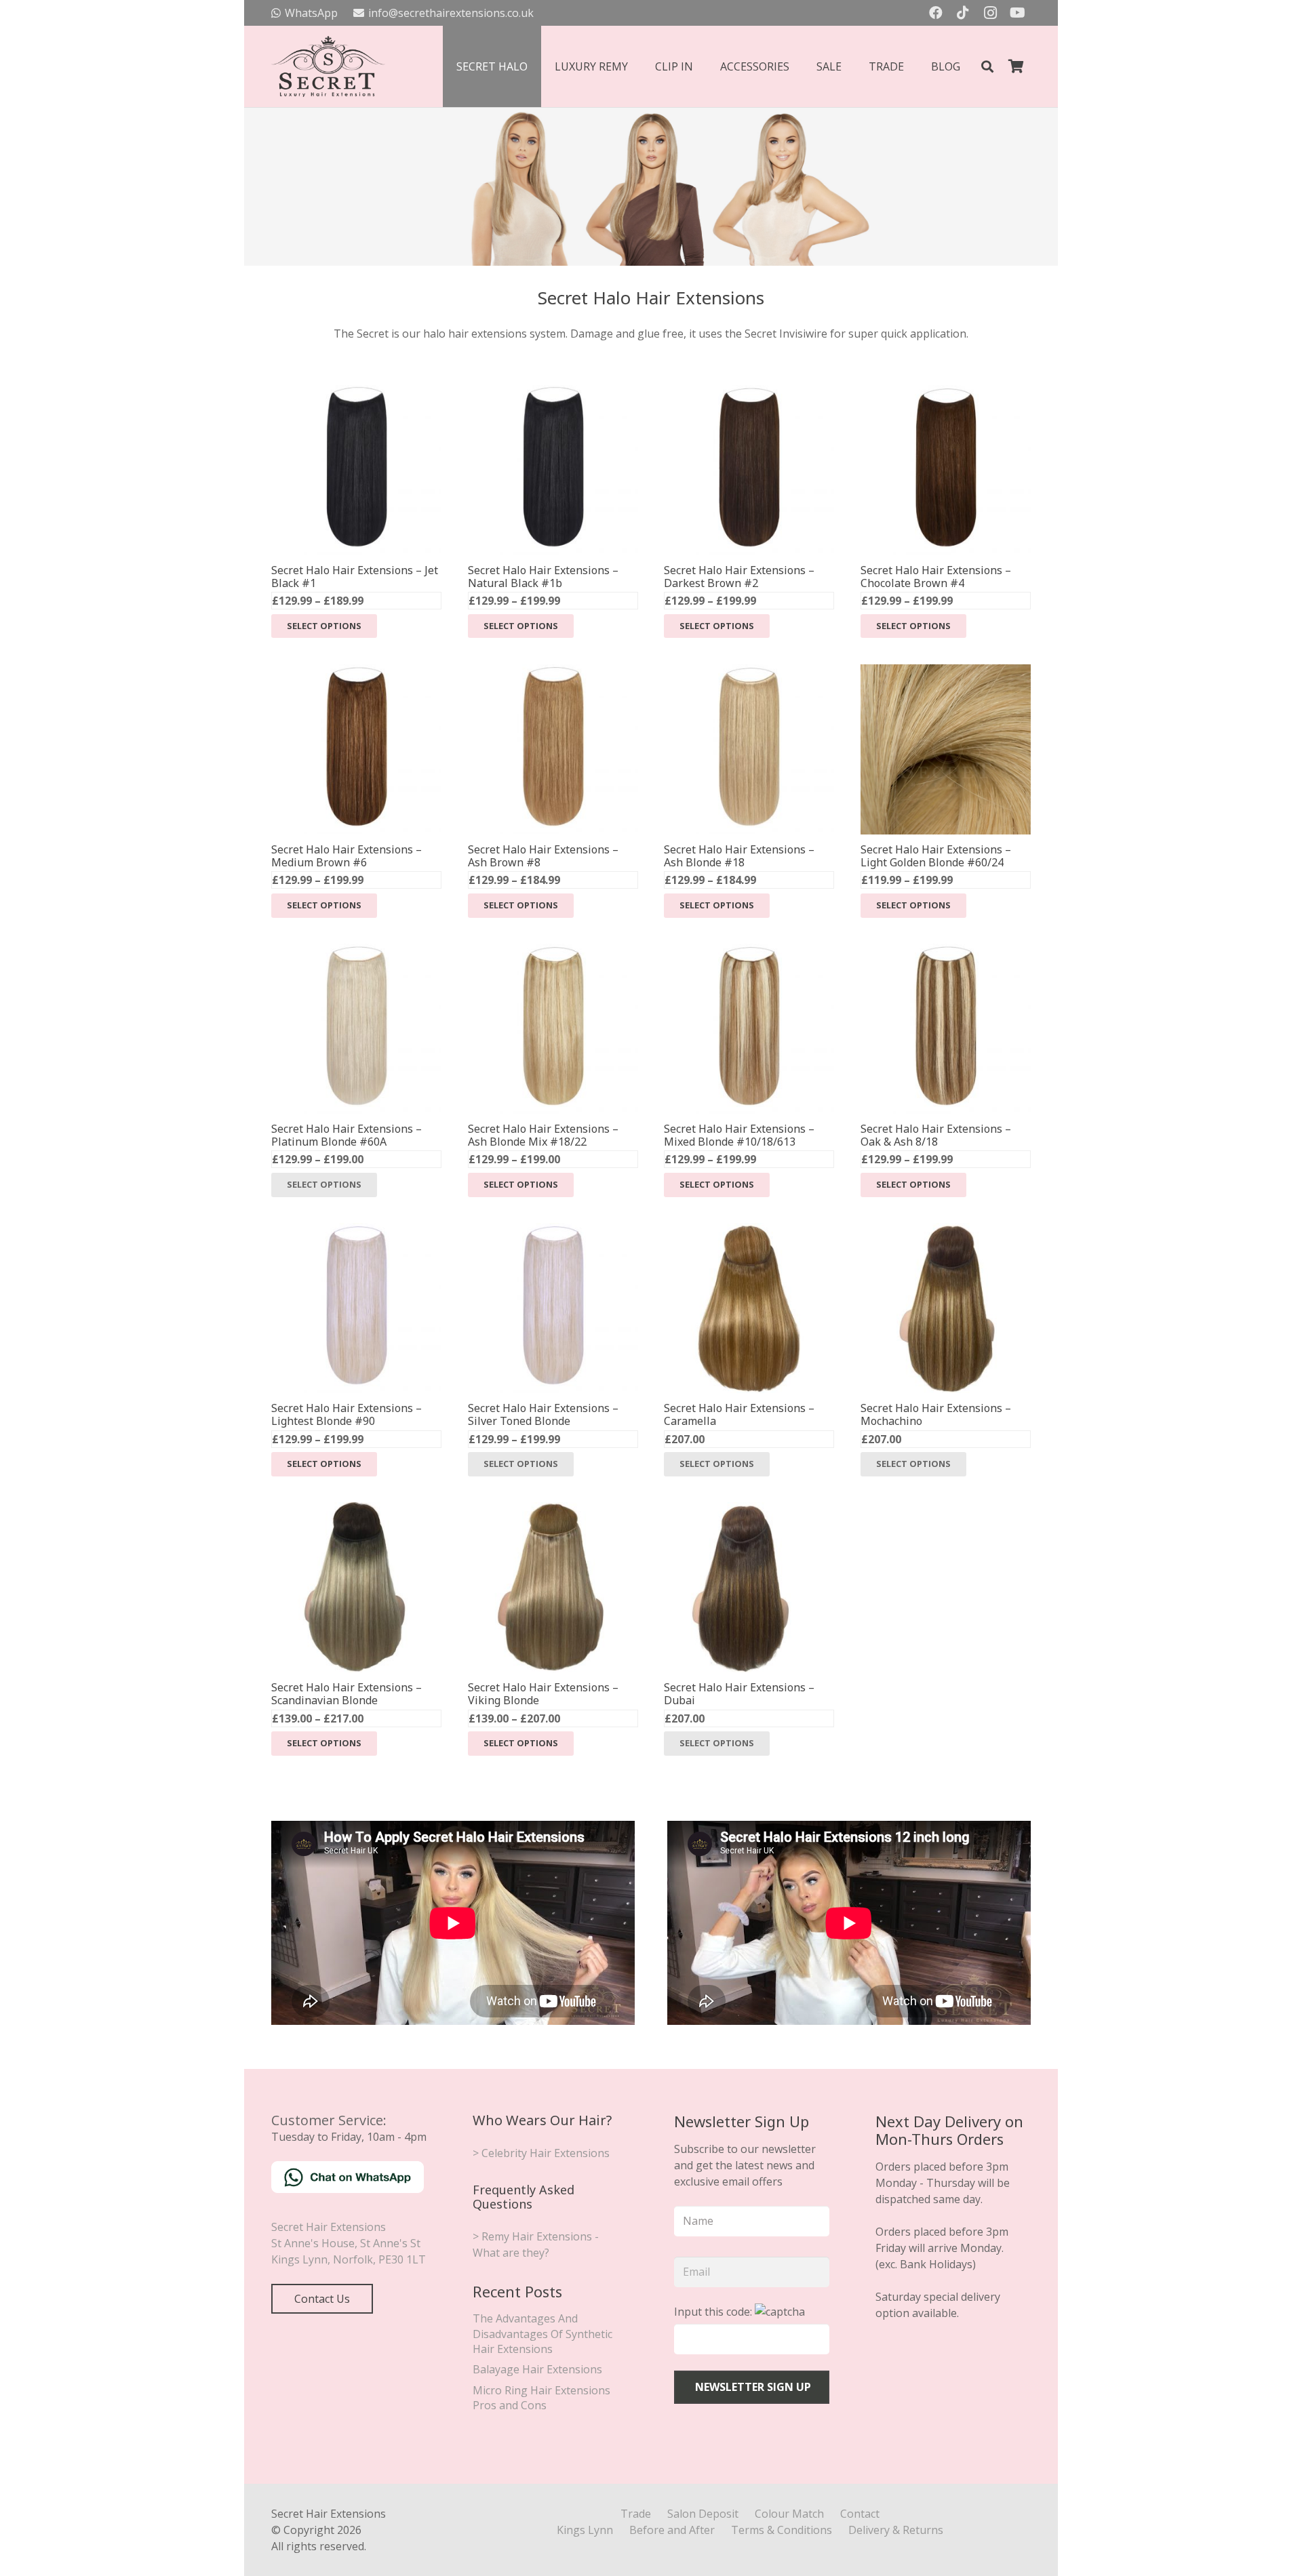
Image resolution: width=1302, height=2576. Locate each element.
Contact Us (322, 2299)
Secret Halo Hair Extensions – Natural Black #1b (543, 577)
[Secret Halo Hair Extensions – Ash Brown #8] (553, 672)
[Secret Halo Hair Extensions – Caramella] (749, 1231)
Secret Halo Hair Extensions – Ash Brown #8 (543, 856)
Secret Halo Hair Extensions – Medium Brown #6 (347, 856)
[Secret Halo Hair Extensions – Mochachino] (946, 1231)
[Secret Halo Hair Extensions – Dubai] (749, 1510)
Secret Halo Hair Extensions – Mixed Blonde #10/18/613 (739, 1135)
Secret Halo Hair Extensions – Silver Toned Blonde (543, 1414)
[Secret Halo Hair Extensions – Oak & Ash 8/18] (946, 952)
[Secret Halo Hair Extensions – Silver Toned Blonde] (553, 1231)
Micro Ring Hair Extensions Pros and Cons (541, 2398)
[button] (987, 67)
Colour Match (789, 2514)
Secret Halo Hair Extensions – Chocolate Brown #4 (936, 577)
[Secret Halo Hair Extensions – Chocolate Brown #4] (946, 393)
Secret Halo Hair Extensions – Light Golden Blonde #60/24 (936, 856)
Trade (636, 2514)
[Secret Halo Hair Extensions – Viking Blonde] (553, 1510)
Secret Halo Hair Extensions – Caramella (739, 1414)
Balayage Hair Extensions (537, 2369)
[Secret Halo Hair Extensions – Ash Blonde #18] (749, 672)
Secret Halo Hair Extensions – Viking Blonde (543, 1694)
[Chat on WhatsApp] (348, 2189)
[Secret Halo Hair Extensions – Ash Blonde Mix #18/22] (553, 952)
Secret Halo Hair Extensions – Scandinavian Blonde (347, 1694)
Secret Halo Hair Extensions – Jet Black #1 (355, 577)
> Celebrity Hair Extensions (541, 2153)
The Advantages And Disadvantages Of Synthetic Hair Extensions (542, 2334)
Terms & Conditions (782, 2530)
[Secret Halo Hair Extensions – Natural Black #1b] (553, 393)
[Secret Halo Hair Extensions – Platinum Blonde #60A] (356, 952)
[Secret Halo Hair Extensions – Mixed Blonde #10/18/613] (749, 952)
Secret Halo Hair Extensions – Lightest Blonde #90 (347, 1414)
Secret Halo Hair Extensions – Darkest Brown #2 (739, 577)
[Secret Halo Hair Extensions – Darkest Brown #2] (749, 393)
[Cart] (1016, 66)
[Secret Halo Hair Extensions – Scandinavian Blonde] (356, 1510)
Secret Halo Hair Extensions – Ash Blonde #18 (739, 856)
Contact (860, 2514)
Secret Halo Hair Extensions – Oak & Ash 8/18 (936, 1135)
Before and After (672, 2530)
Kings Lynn (585, 2530)
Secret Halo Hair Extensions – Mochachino (936, 1414)
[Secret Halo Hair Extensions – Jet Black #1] (356, 393)
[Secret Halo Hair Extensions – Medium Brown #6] (356, 672)
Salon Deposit (703, 2514)
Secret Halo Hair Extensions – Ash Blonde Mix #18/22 (543, 1135)
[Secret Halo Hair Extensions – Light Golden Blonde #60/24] (946, 672)
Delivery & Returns (896, 2530)
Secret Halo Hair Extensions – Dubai (739, 1694)
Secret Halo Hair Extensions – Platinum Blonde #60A (347, 1135)
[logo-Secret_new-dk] (328, 66)
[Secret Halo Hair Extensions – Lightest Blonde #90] (356, 1231)
